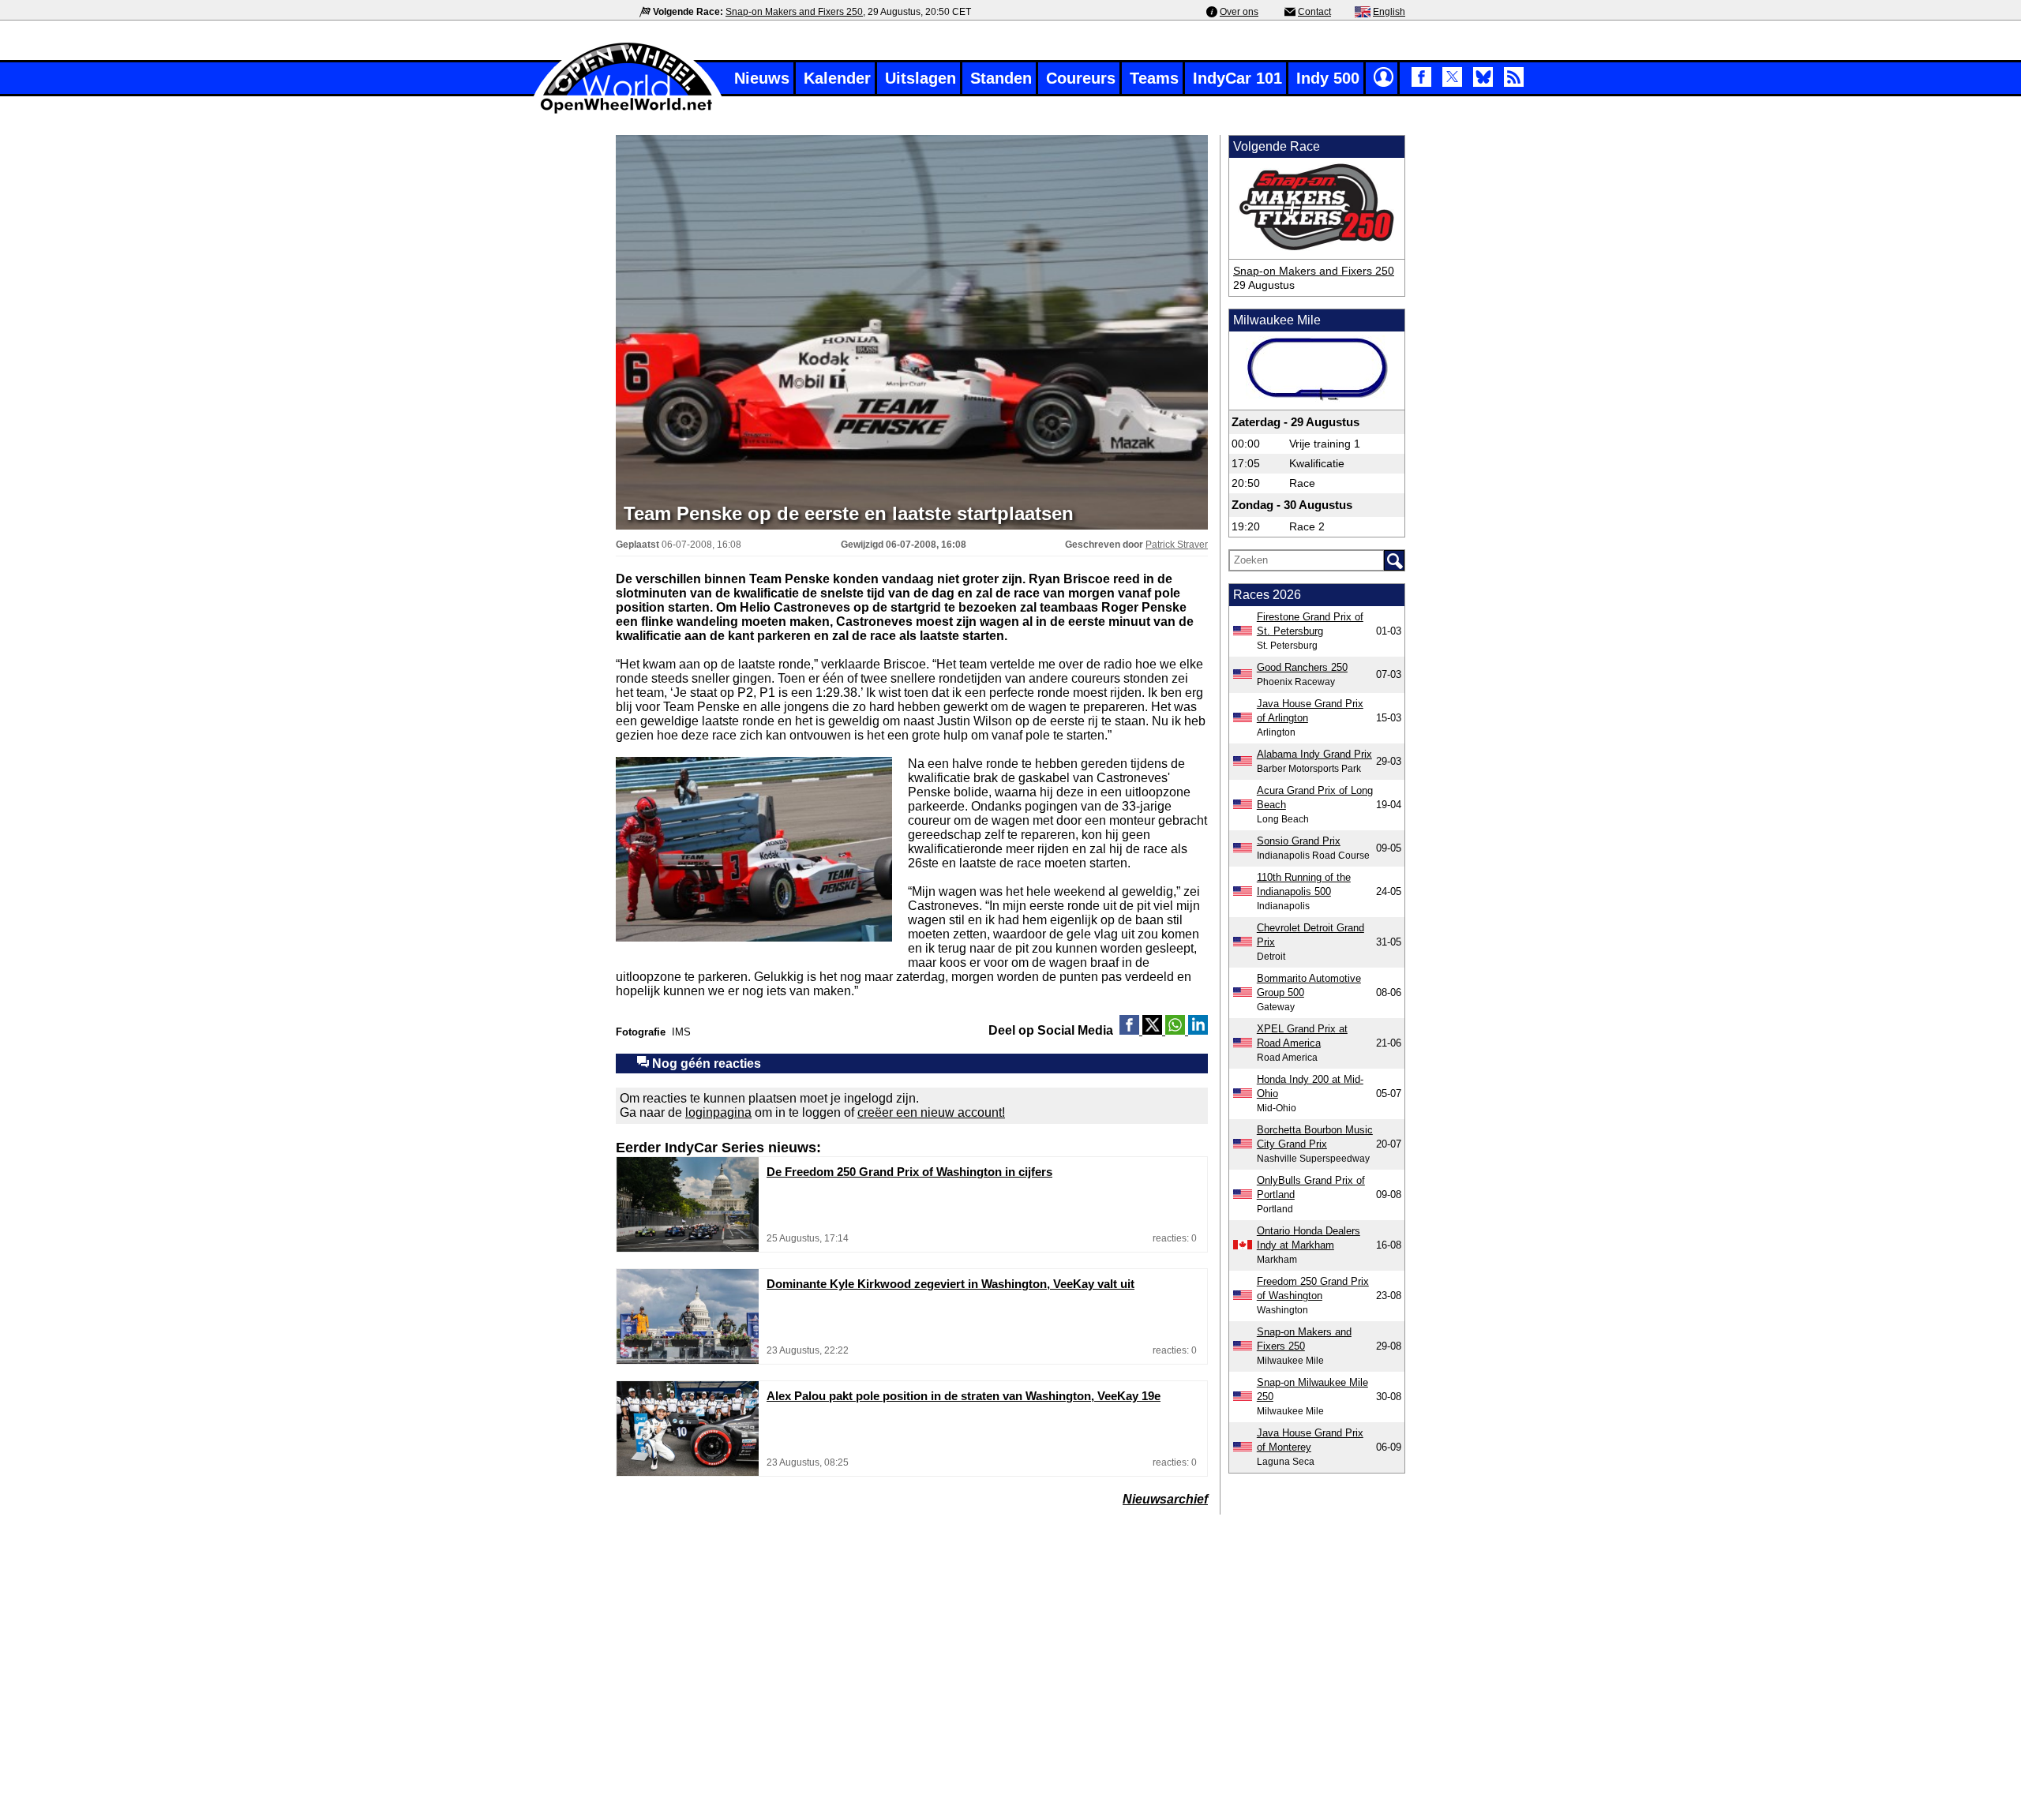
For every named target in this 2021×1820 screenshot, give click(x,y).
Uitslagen (921, 78)
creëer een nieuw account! (931, 1112)
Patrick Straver (1177, 545)
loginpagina (718, 1112)
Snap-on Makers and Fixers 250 (794, 12)
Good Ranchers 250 (1302, 667)
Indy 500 (1328, 78)
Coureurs (1081, 78)
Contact (1314, 12)
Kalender (837, 78)
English (1389, 12)
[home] (628, 112)
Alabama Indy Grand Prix (1314, 754)
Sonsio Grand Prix (1299, 841)
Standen (1001, 78)
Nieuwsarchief (1165, 1499)
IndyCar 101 (1237, 78)
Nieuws (762, 78)
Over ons (1239, 12)
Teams (1154, 78)
